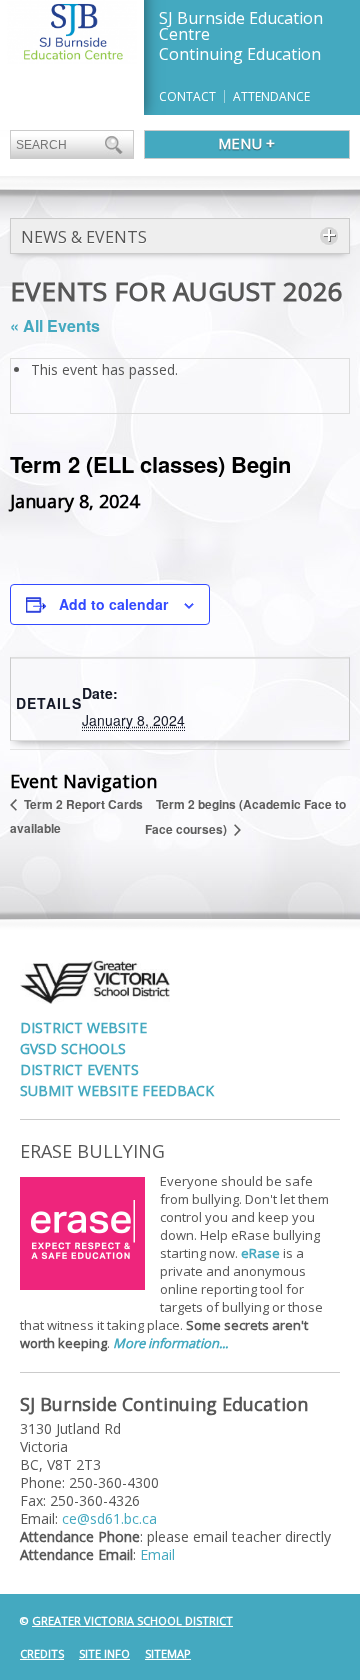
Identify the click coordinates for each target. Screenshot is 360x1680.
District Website (83, 1027)
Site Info (104, 1653)
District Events (79, 1069)
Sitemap (168, 1653)
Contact (187, 96)
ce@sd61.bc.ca (109, 1518)
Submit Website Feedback (117, 1090)
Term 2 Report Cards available (76, 815)
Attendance (271, 96)
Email (157, 1554)
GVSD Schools (73, 1048)
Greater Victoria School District (132, 1620)
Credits (42, 1653)
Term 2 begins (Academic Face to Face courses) (245, 816)
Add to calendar (113, 604)
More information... (170, 1343)
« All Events (55, 325)
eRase (260, 1253)
